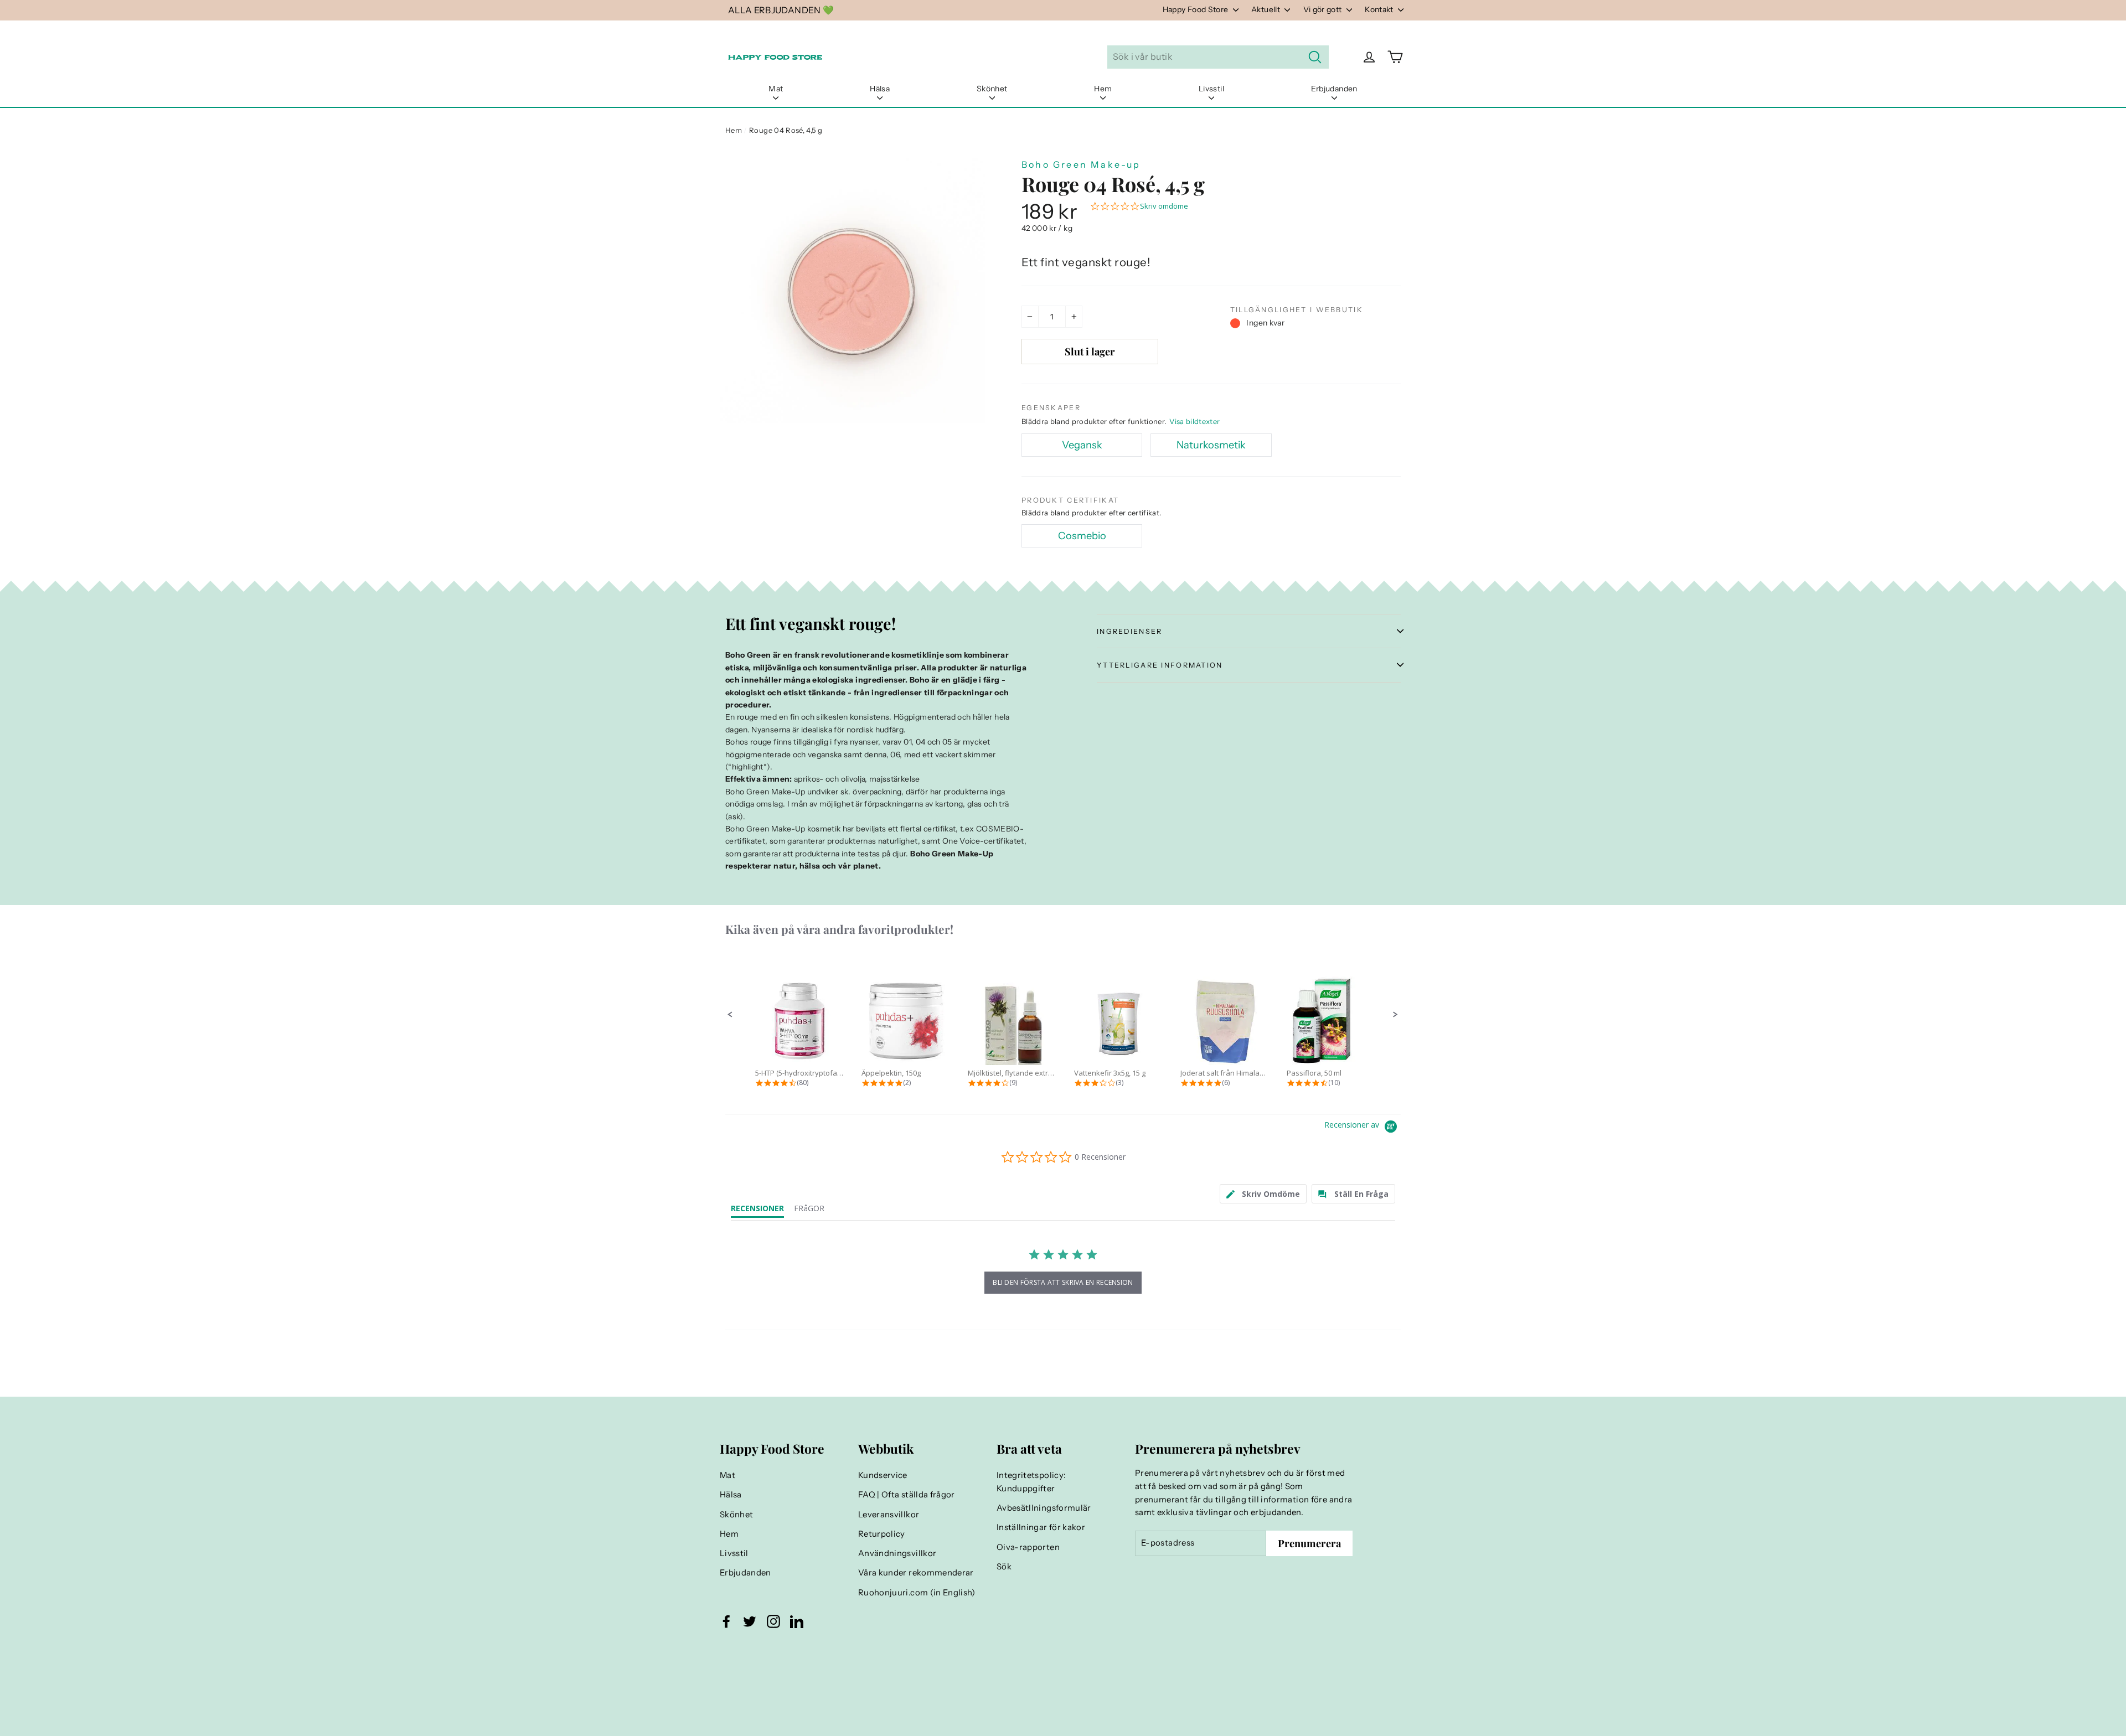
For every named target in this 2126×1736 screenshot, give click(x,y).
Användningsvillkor (897, 1553)
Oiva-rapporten (1028, 1547)
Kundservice (883, 1475)
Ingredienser (1129, 631)
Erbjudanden (1334, 89)
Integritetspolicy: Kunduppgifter (1031, 1482)
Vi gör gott (1323, 9)
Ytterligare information (1160, 665)
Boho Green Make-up (1081, 164)
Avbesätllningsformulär (1044, 1508)
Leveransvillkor (889, 1515)
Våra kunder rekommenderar (916, 1573)
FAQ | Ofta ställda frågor (907, 1495)
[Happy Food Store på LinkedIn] (797, 1621)
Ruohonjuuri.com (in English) (917, 1593)
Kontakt (1380, 9)
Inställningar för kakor (1041, 1527)
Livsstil (1211, 89)
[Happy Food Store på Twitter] (750, 1621)
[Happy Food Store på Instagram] (773, 1621)
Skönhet (992, 89)
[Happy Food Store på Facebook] (726, 1621)
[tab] (1263, 1194)
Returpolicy (882, 1534)
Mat (776, 89)
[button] (730, 1015)
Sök (1004, 1567)
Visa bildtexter (1194, 421)
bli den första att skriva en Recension (1063, 1282)
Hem (1103, 89)
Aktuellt (1266, 9)
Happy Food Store (1196, 9)
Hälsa (880, 89)
